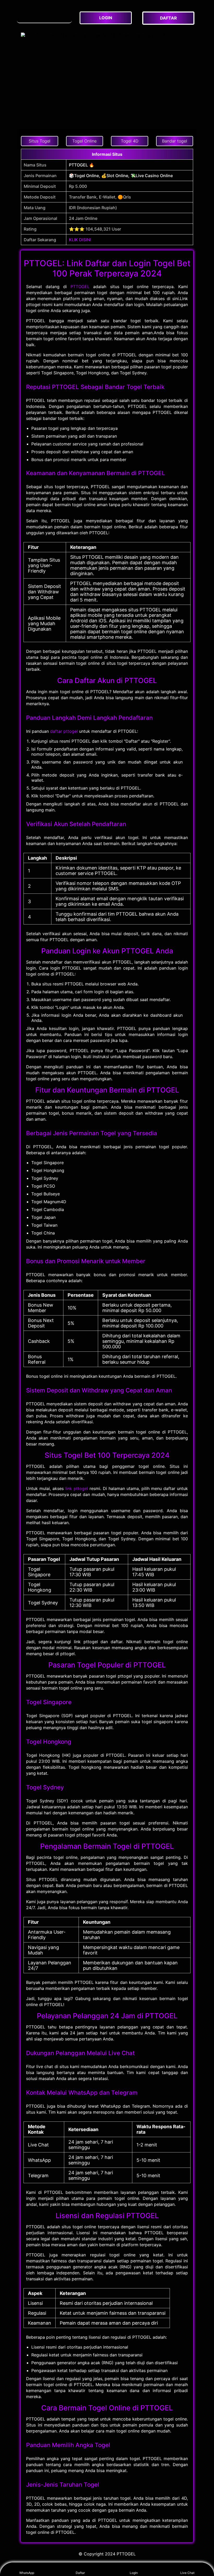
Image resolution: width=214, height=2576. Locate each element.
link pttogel (77, 1488)
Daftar (80, 2573)
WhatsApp (27, 2573)
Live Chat (187, 2573)
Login (134, 2573)
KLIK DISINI (80, 240)
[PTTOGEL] (44, 15)
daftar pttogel (64, 731)
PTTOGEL (80, 287)
